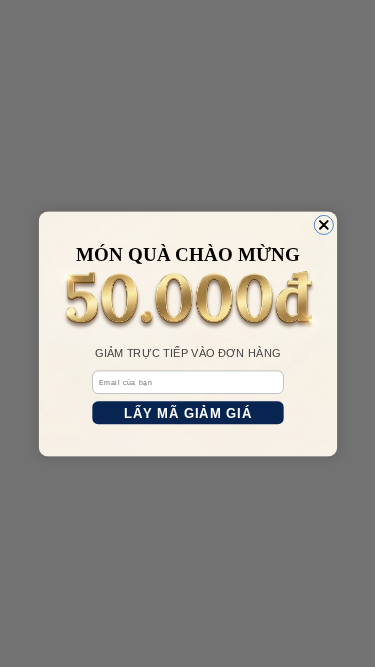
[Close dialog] (323, 224)
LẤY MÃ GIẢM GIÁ (187, 412)
